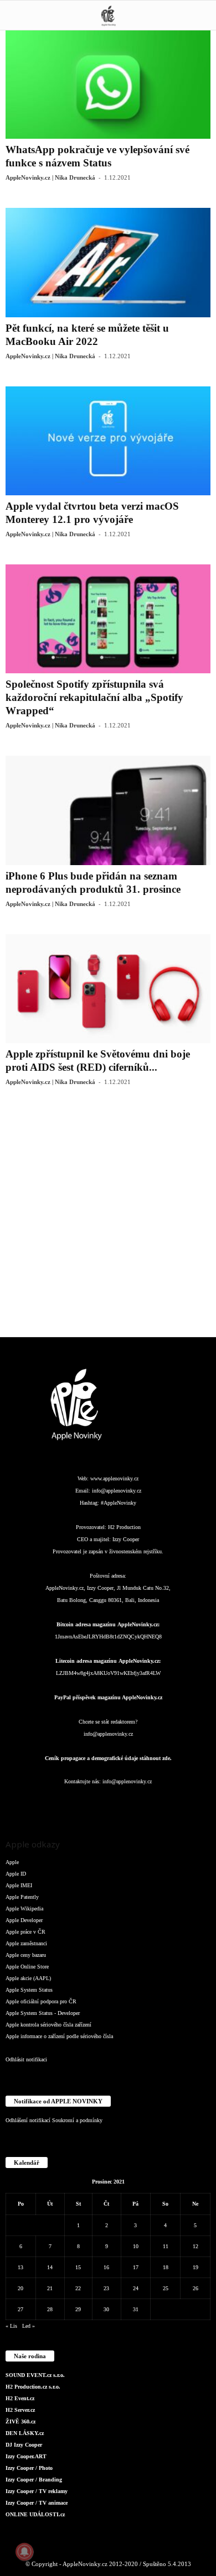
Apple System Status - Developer (43, 2013)
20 (20, 2288)
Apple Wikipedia (24, 1909)
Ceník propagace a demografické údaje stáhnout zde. (108, 1758)
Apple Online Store (27, 1967)
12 (196, 2246)
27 (20, 2309)
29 (78, 2309)
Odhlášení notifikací (28, 2120)
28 (50, 2309)
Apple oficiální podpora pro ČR (41, 2001)
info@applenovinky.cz (117, 1491)
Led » (29, 2326)
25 (166, 2288)
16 (106, 2267)
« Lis (11, 2326)
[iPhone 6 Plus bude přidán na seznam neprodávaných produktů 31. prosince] (108, 810)
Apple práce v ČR (25, 1932)
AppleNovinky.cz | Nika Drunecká (50, 177)
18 (166, 2267)
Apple (12, 1862)
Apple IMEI (19, 1885)
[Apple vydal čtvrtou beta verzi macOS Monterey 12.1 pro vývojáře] (108, 441)
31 (136, 2309)
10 (136, 2246)
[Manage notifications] (24, 2552)
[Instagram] (65, 1803)
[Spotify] (131, 1803)
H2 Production (124, 1527)
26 (196, 2288)
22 (78, 2288)
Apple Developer (24, 1920)
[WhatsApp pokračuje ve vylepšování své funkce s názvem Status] (108, 84)
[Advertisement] (108, 1220)
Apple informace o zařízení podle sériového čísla (59, 2036)
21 (50, 2288)
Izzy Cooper (126, 1539)
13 (20, 2267)
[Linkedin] (87, 1803)
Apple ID (16, 1874)
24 (136, 2288)
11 (166, 2246)
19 (196, 2267)
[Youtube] (175, 1803)
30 (106, 2309)
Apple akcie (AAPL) (28, 1978)
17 (136, 2267)
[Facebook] (43, 1803)
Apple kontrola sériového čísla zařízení (48, 2025)
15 (78, 2267)
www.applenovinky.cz (114, 1478)
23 (106, 2288)
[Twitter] (153, 1803)
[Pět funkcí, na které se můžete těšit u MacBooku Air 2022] (108, 262)
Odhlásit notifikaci (26, 2059)
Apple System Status (29, 1990)
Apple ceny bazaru (26, 1955)
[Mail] (109, 1803)
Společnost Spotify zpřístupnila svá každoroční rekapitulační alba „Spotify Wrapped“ (94, 697)
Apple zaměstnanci (26, 1943)
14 (50, 2267)
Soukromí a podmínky (77, 2120)
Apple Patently (22, 1897)
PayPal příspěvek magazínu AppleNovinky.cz (108, 1697)
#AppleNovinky (119, 1503)
